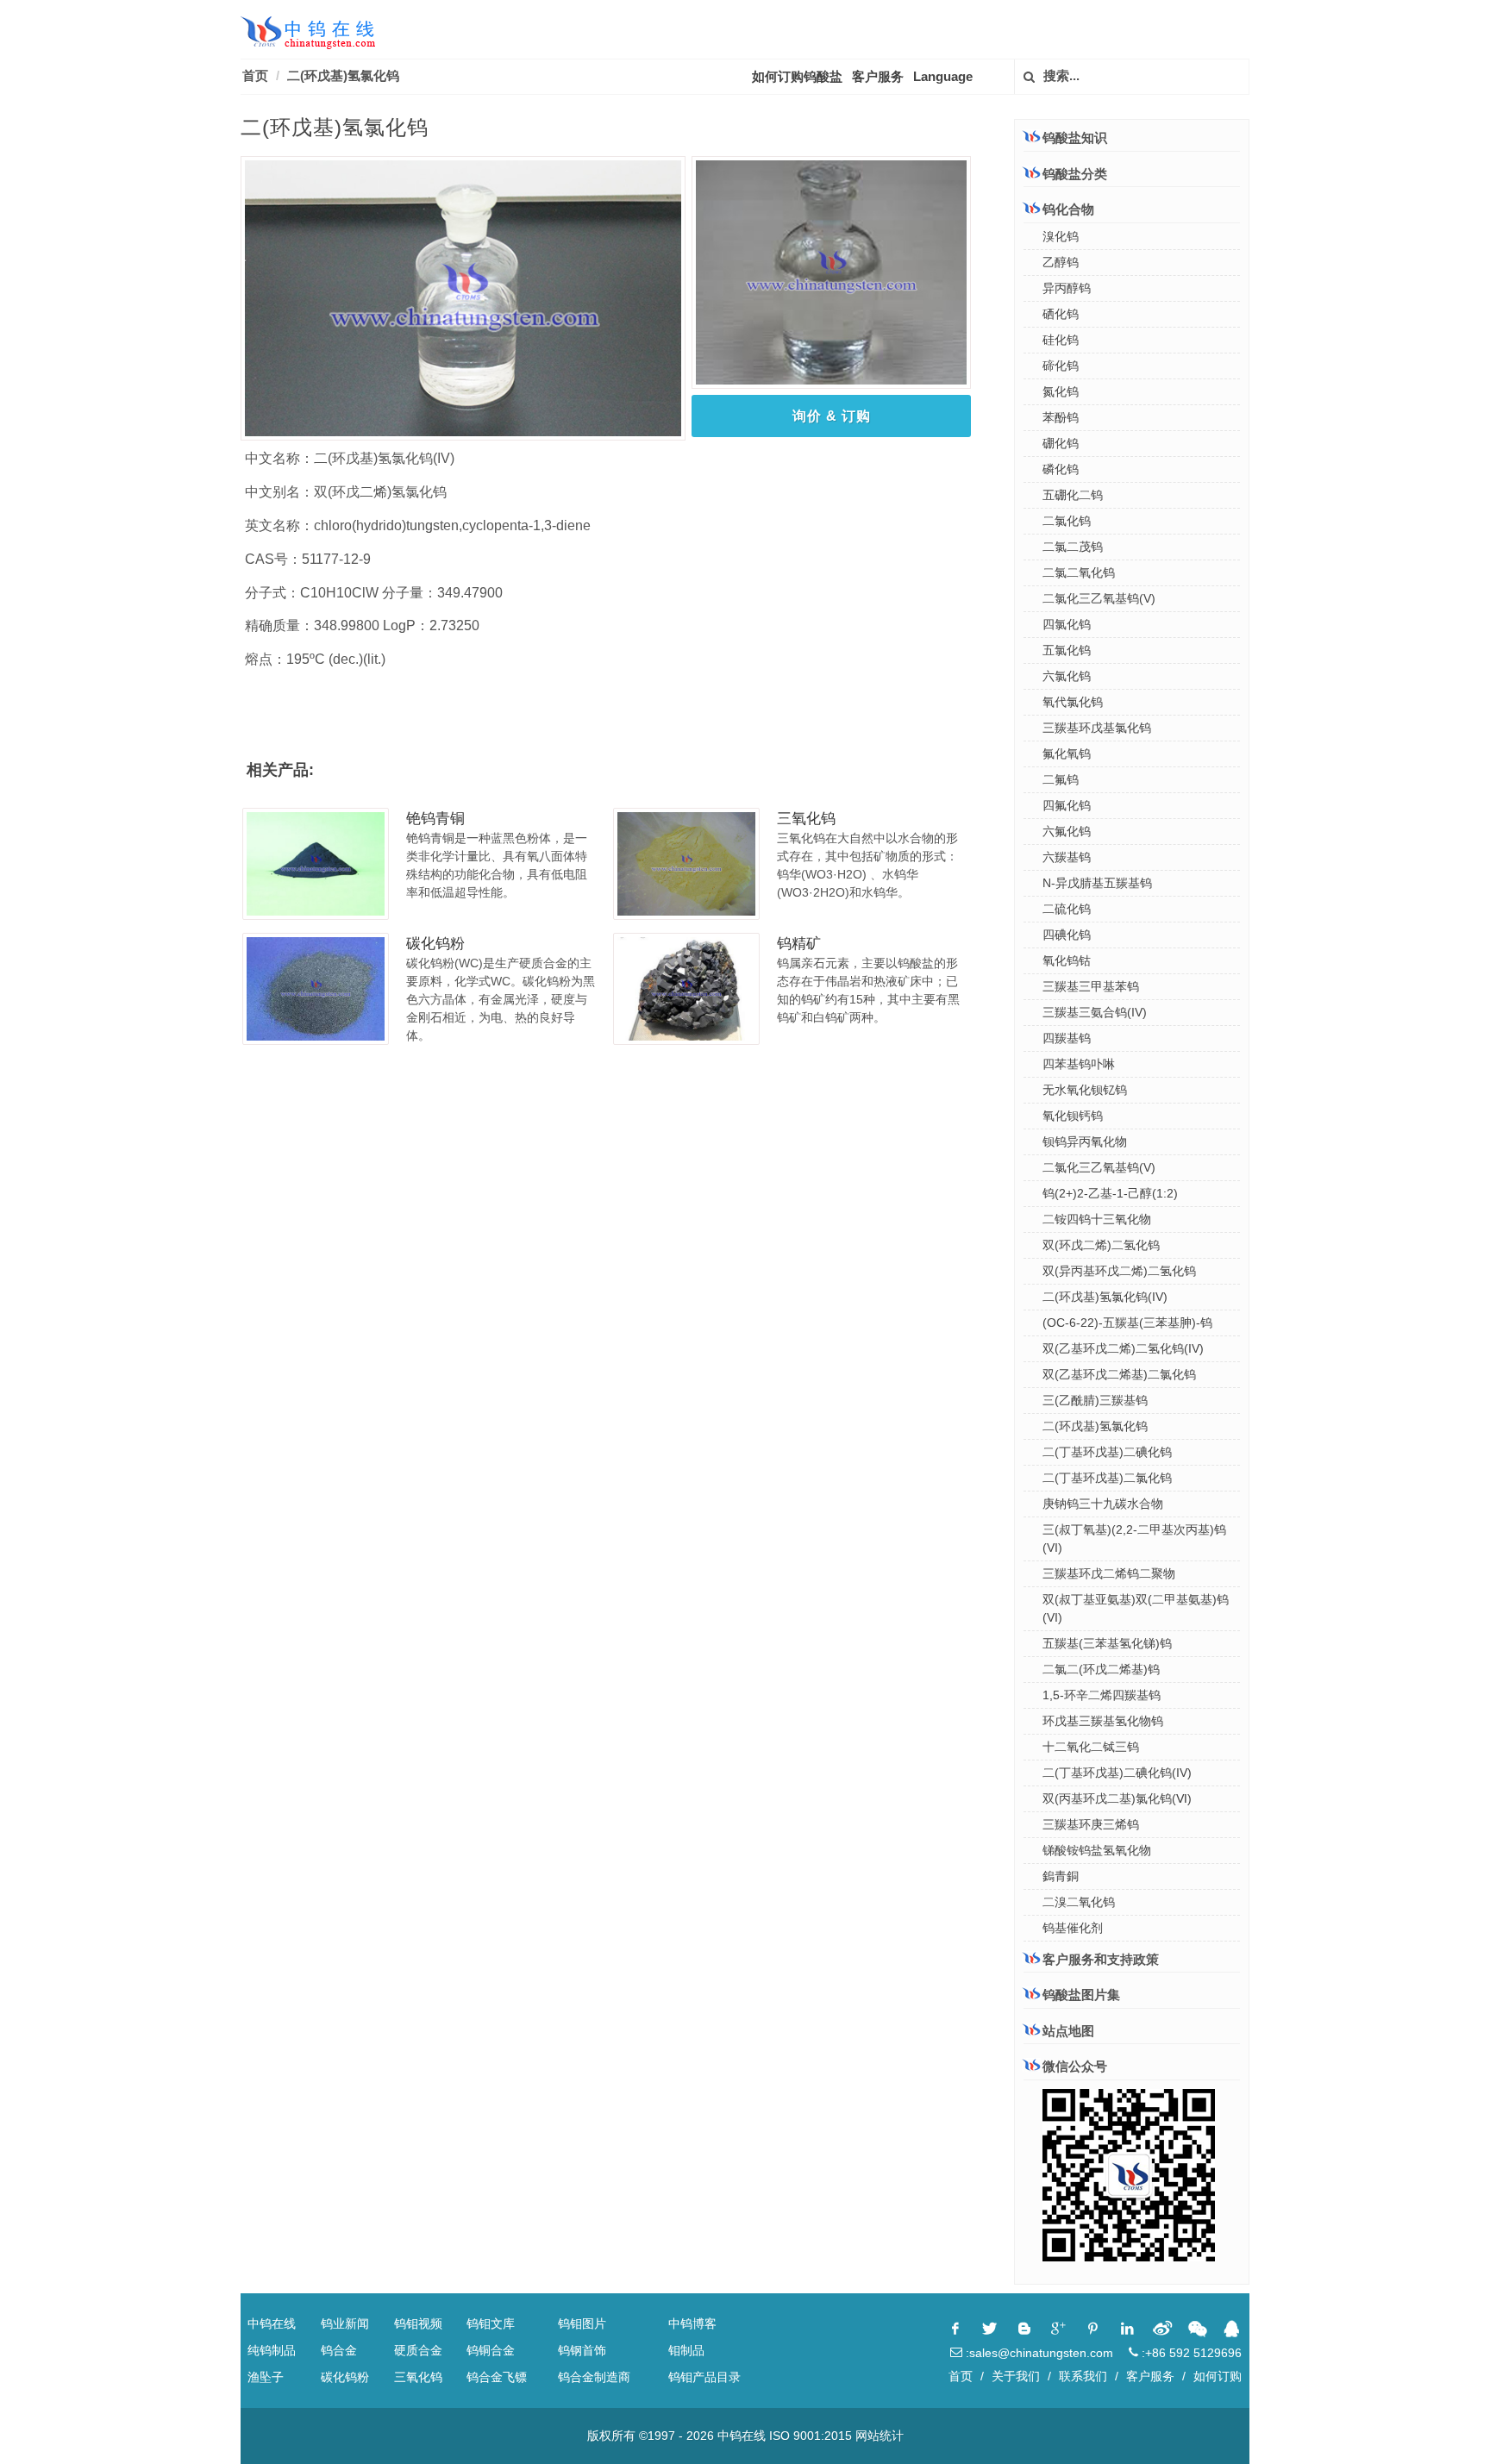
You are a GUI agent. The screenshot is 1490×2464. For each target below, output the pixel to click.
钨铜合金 (491, 2350)
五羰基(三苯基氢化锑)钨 (1107, 1643)
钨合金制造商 (594, 2377)
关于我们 (1016, 2376)
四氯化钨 (1067, 624)
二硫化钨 (1067, 909)
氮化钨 (1061, 391)
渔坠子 (266, 2377)
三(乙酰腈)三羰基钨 (1095, 1400)
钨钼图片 (582, 2323)
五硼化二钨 (1073, 495)
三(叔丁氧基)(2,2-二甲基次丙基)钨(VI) (1134, 1538)
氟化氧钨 (1067, 754)
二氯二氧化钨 (1079, 572)
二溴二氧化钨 (1079, 1902)
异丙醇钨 (1067, 288)
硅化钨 (1061, 340)
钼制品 (686, 2350)
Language (943, 76)
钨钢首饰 (582, 2350)
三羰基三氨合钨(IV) (1095, 1012)
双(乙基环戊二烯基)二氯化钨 (1119, 1374)
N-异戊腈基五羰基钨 (1097, 883)
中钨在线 (272, 2323)
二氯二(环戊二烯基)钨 (1101, 1669)
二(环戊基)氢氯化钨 (343, 75)
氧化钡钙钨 (1073, 1116)
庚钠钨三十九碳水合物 (1103, 1504)
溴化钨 (1061, 236)
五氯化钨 (1067, 650)
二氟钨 (1061, 779)
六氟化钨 (1067, 831)
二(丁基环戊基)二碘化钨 (1107, 1452)
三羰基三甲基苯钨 (1091, 986)
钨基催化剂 (1073, 1928)
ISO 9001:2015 (811, 2436)
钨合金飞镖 (497, 2377)
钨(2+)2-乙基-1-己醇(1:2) (1110, 1193)
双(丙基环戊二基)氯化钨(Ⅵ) (1117, 1798)
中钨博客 (692, 2323)
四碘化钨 (1067, 935)
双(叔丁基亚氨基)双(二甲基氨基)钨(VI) (1136, 1608)
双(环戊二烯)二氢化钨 (1101, 1245)
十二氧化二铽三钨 (1091, 1747)
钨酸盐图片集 (1081, 1995)
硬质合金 (418, 2350)
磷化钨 (1061, 469)
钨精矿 (799, 944)
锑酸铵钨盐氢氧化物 (1097, 1850)
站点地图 (1068, 2031)
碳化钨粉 (435, 944)
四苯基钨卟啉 (1079, 1064)
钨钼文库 (491, 2323)
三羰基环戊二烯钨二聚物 (1109, 1573)
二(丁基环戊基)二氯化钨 (1107, 1478)
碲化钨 (1061, 366)
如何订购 (1218, 2376)
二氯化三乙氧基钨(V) (1099, 598)
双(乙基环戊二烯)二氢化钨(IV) (1123, 1348)
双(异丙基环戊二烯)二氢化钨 (1119, 1271)
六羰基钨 (1067, 857)
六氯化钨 (1067, 676)
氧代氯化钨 (1073, 702)
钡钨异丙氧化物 (1085, 1141)
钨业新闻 (345, 2323)
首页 (255, 75)
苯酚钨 (1061, 417)
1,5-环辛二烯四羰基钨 (1102, 1695)
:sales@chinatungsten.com (1038, 2353)
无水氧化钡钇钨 (1085, 1090)
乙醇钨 (1061, 262)
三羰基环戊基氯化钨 (1097, 728)
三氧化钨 (806, 819)
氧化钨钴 (1067, 960)
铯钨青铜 (435, 819)
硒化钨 (1061, 314)
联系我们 (1083, 2376)
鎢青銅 (1061, 1876)
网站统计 (880, 2436)
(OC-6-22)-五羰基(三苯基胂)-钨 (1127, 1323)
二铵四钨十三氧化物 (1097, 1219)
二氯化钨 (1067, 521)
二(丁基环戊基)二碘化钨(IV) (1117, 1773)
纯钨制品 (272, 2350)
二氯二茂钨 (1073, 547)
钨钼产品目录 (704, 2377)
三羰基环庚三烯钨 (1091, 1824)
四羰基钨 (1067, 1038)
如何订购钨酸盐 (797, 76)
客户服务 (878, 76)
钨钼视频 (418, 2323)
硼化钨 (1061, 443)
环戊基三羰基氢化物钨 (1103, 1721)
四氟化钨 (1067, 805)
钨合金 (339, 2350)
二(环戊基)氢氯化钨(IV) (1105, 1297)
